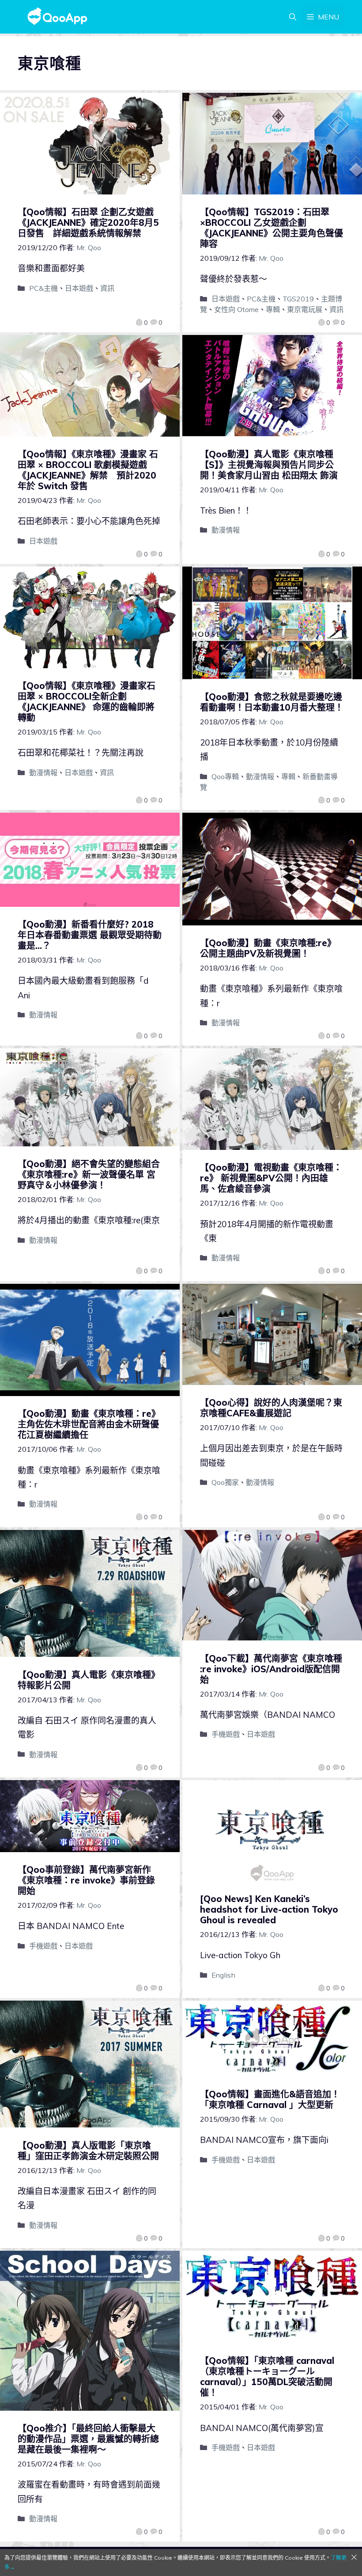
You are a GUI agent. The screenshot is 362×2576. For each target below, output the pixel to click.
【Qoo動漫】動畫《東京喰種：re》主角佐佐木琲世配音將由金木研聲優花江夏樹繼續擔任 (89, 1424)
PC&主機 (43, 288)
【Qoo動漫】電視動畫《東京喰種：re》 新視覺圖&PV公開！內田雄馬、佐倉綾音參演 (271, 1178)
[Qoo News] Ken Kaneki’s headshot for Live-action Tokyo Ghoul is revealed (269, 1909)
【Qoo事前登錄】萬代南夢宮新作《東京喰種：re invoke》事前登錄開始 (86, 1880)
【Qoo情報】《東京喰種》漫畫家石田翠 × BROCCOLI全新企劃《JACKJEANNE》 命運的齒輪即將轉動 (87, 702)
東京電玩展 (305, 309)
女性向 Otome (236, 309)
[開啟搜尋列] (293, 17)
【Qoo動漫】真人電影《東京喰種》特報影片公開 (89, 1680)
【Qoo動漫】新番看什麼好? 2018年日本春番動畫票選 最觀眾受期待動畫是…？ (90, 935)
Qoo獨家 (225, 1482)
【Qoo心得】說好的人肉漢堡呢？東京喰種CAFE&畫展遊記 (271, 1408)
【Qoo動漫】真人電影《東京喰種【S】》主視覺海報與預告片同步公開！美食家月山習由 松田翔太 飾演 (269, 465)
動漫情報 (226, 530)
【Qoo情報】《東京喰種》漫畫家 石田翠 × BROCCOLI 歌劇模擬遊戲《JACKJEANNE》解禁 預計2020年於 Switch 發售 (88, 470)
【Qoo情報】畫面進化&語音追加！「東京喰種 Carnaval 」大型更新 (270, 2099)
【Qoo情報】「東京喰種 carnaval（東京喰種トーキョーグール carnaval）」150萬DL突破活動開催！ (267, 2376)
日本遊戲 (79, 288)
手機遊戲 (226, 1734)
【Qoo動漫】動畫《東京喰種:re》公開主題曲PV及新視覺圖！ (268, 948)
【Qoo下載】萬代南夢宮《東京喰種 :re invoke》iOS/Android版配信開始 (271, 1669)
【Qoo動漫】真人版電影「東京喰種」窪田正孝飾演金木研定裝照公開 (88, 2151)
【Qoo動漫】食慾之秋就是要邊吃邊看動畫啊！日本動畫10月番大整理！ (272, 702)
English (223, 1975)
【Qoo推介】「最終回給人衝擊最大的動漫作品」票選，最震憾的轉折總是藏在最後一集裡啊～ (88, 2439)
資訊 (107, 288)
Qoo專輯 (225, 776)
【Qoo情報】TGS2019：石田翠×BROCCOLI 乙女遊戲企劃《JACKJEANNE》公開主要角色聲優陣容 (271, 228)
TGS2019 (298, 299)
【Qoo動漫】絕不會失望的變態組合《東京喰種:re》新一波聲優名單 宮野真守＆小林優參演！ (89, 1174)
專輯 (273, 309)
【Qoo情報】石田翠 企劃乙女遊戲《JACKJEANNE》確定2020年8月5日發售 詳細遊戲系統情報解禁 (88, 223)
